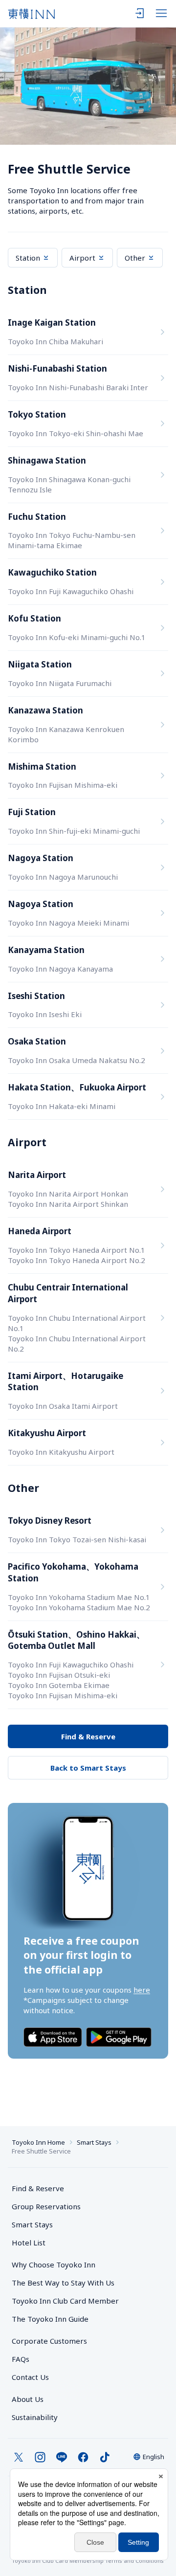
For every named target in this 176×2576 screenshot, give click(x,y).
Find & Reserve (88, 1736)
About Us (28, 2399)
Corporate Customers (53, 2341)
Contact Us (30, 2377)
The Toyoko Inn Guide (50, 2319)
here (142, 1990)
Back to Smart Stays (88, 1768)
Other (135, 258)
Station (28, 258)
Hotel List (29, 2243)
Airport (82, 258)
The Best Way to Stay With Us (63, 2283)
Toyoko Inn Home (38, 2142)
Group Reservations (46, 2206)
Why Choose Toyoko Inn (54, 2265)
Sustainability (35, 2417)
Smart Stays (94, 2142)
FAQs (21, 2359)
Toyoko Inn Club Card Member (65, 2301)
